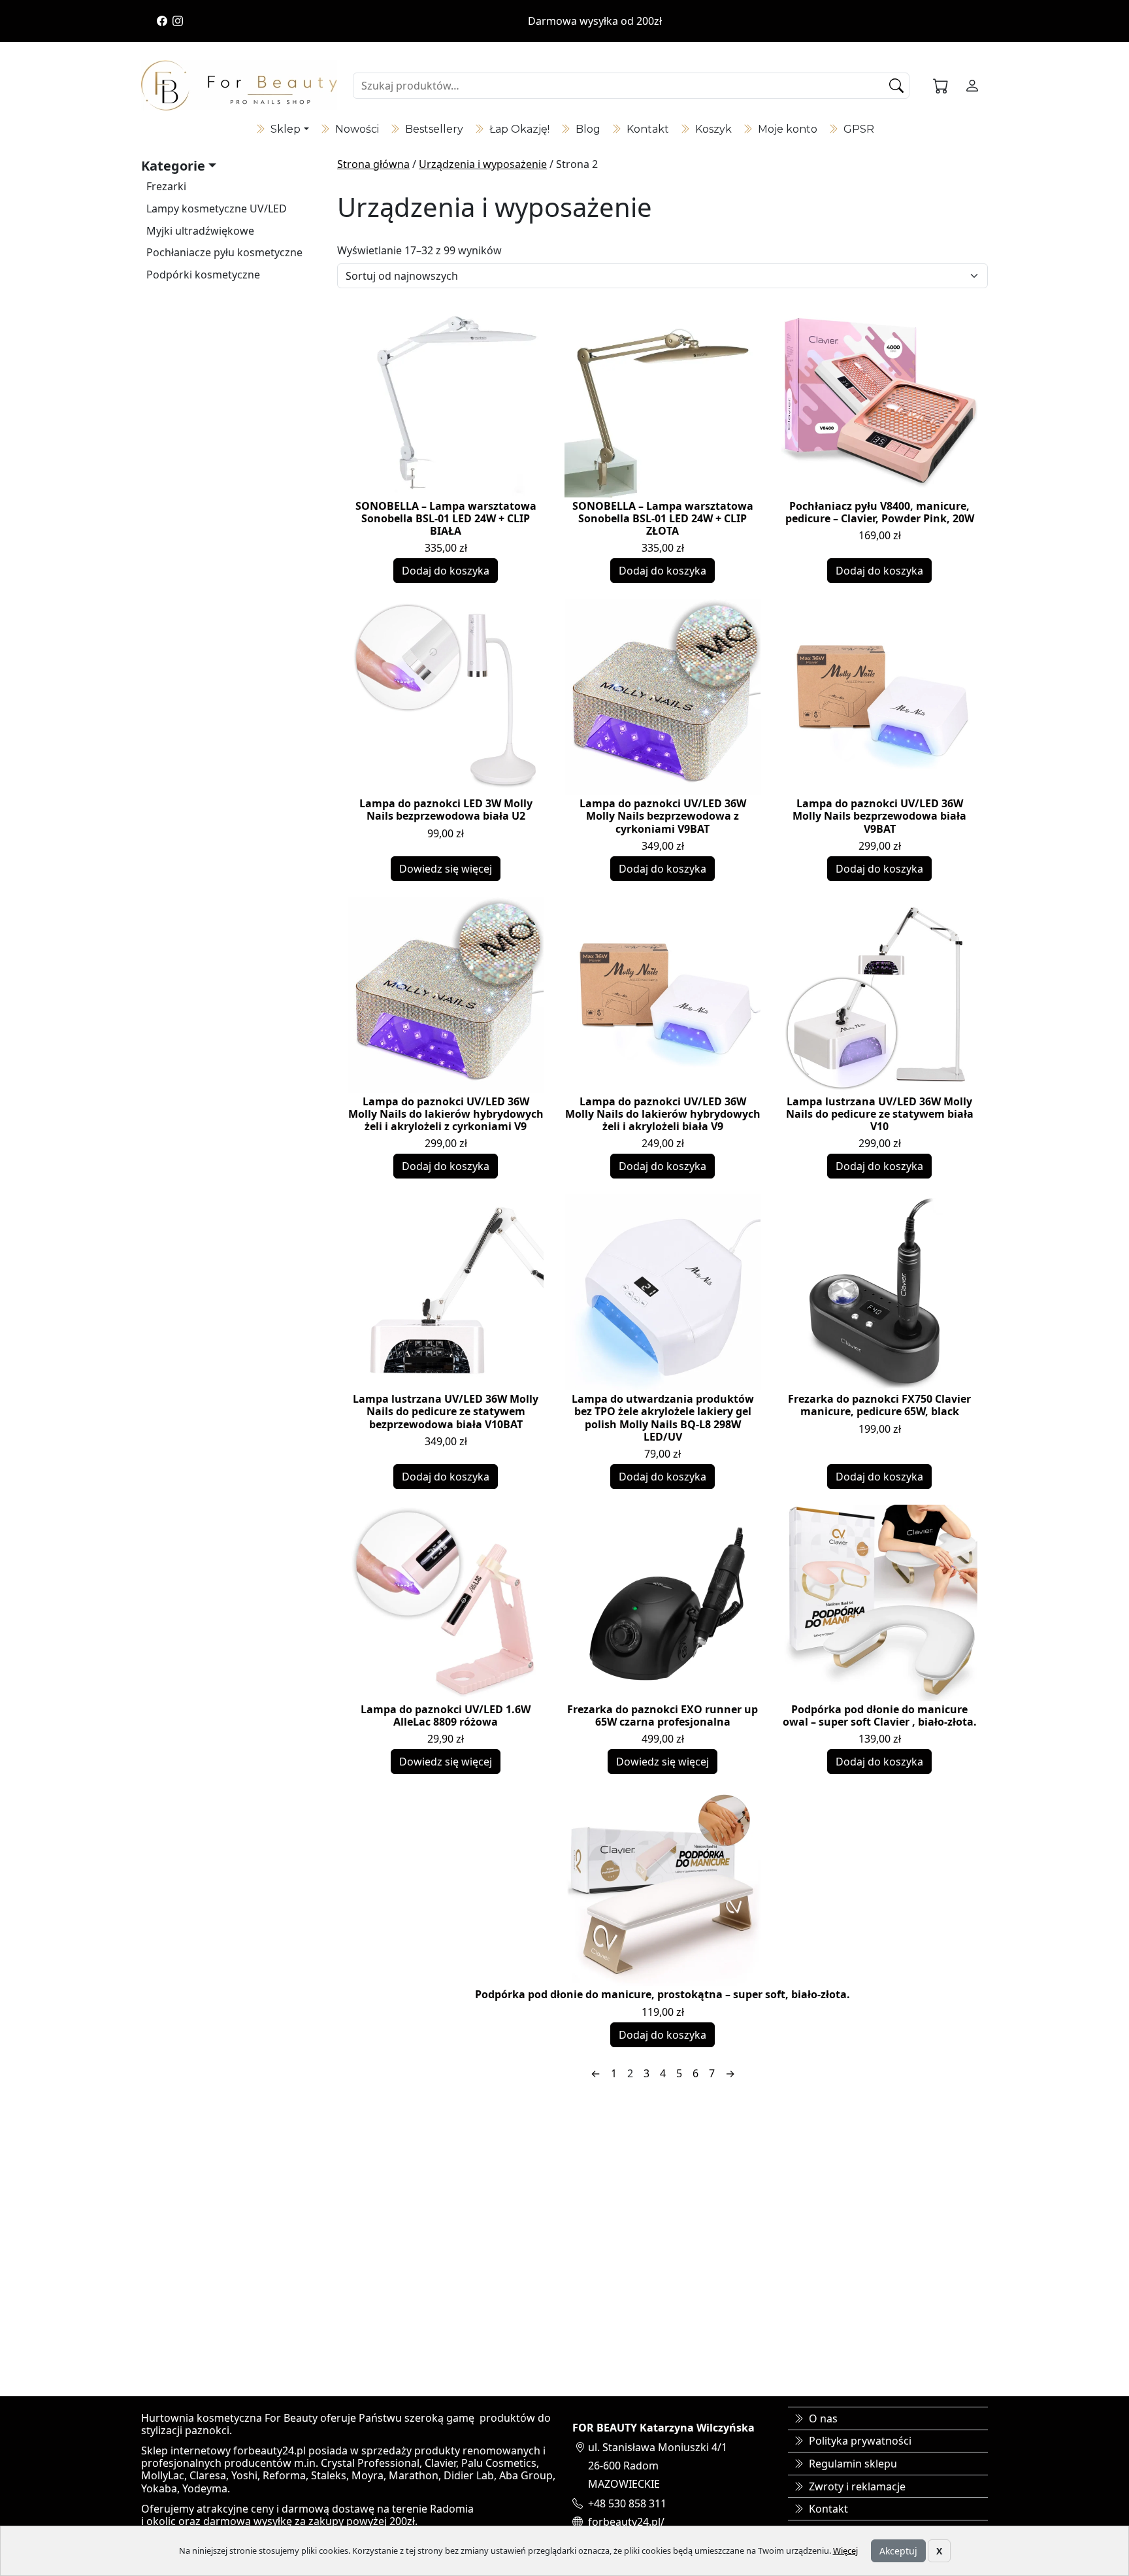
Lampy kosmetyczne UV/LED (217, 209)
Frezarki (166, 186)
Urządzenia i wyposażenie (483, 164)
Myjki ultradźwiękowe (200, 231)
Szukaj (898, 86)
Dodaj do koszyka (446, 571)
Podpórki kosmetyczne (203, 275)
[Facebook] (162, 21)
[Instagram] (178, 21)
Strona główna (373, 164)
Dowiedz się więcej (446, 869)
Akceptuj (898, 2551)
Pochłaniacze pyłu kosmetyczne (224, 252)
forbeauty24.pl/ (626, 2522)
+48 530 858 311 (627, 2503)
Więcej (845, 2551)
